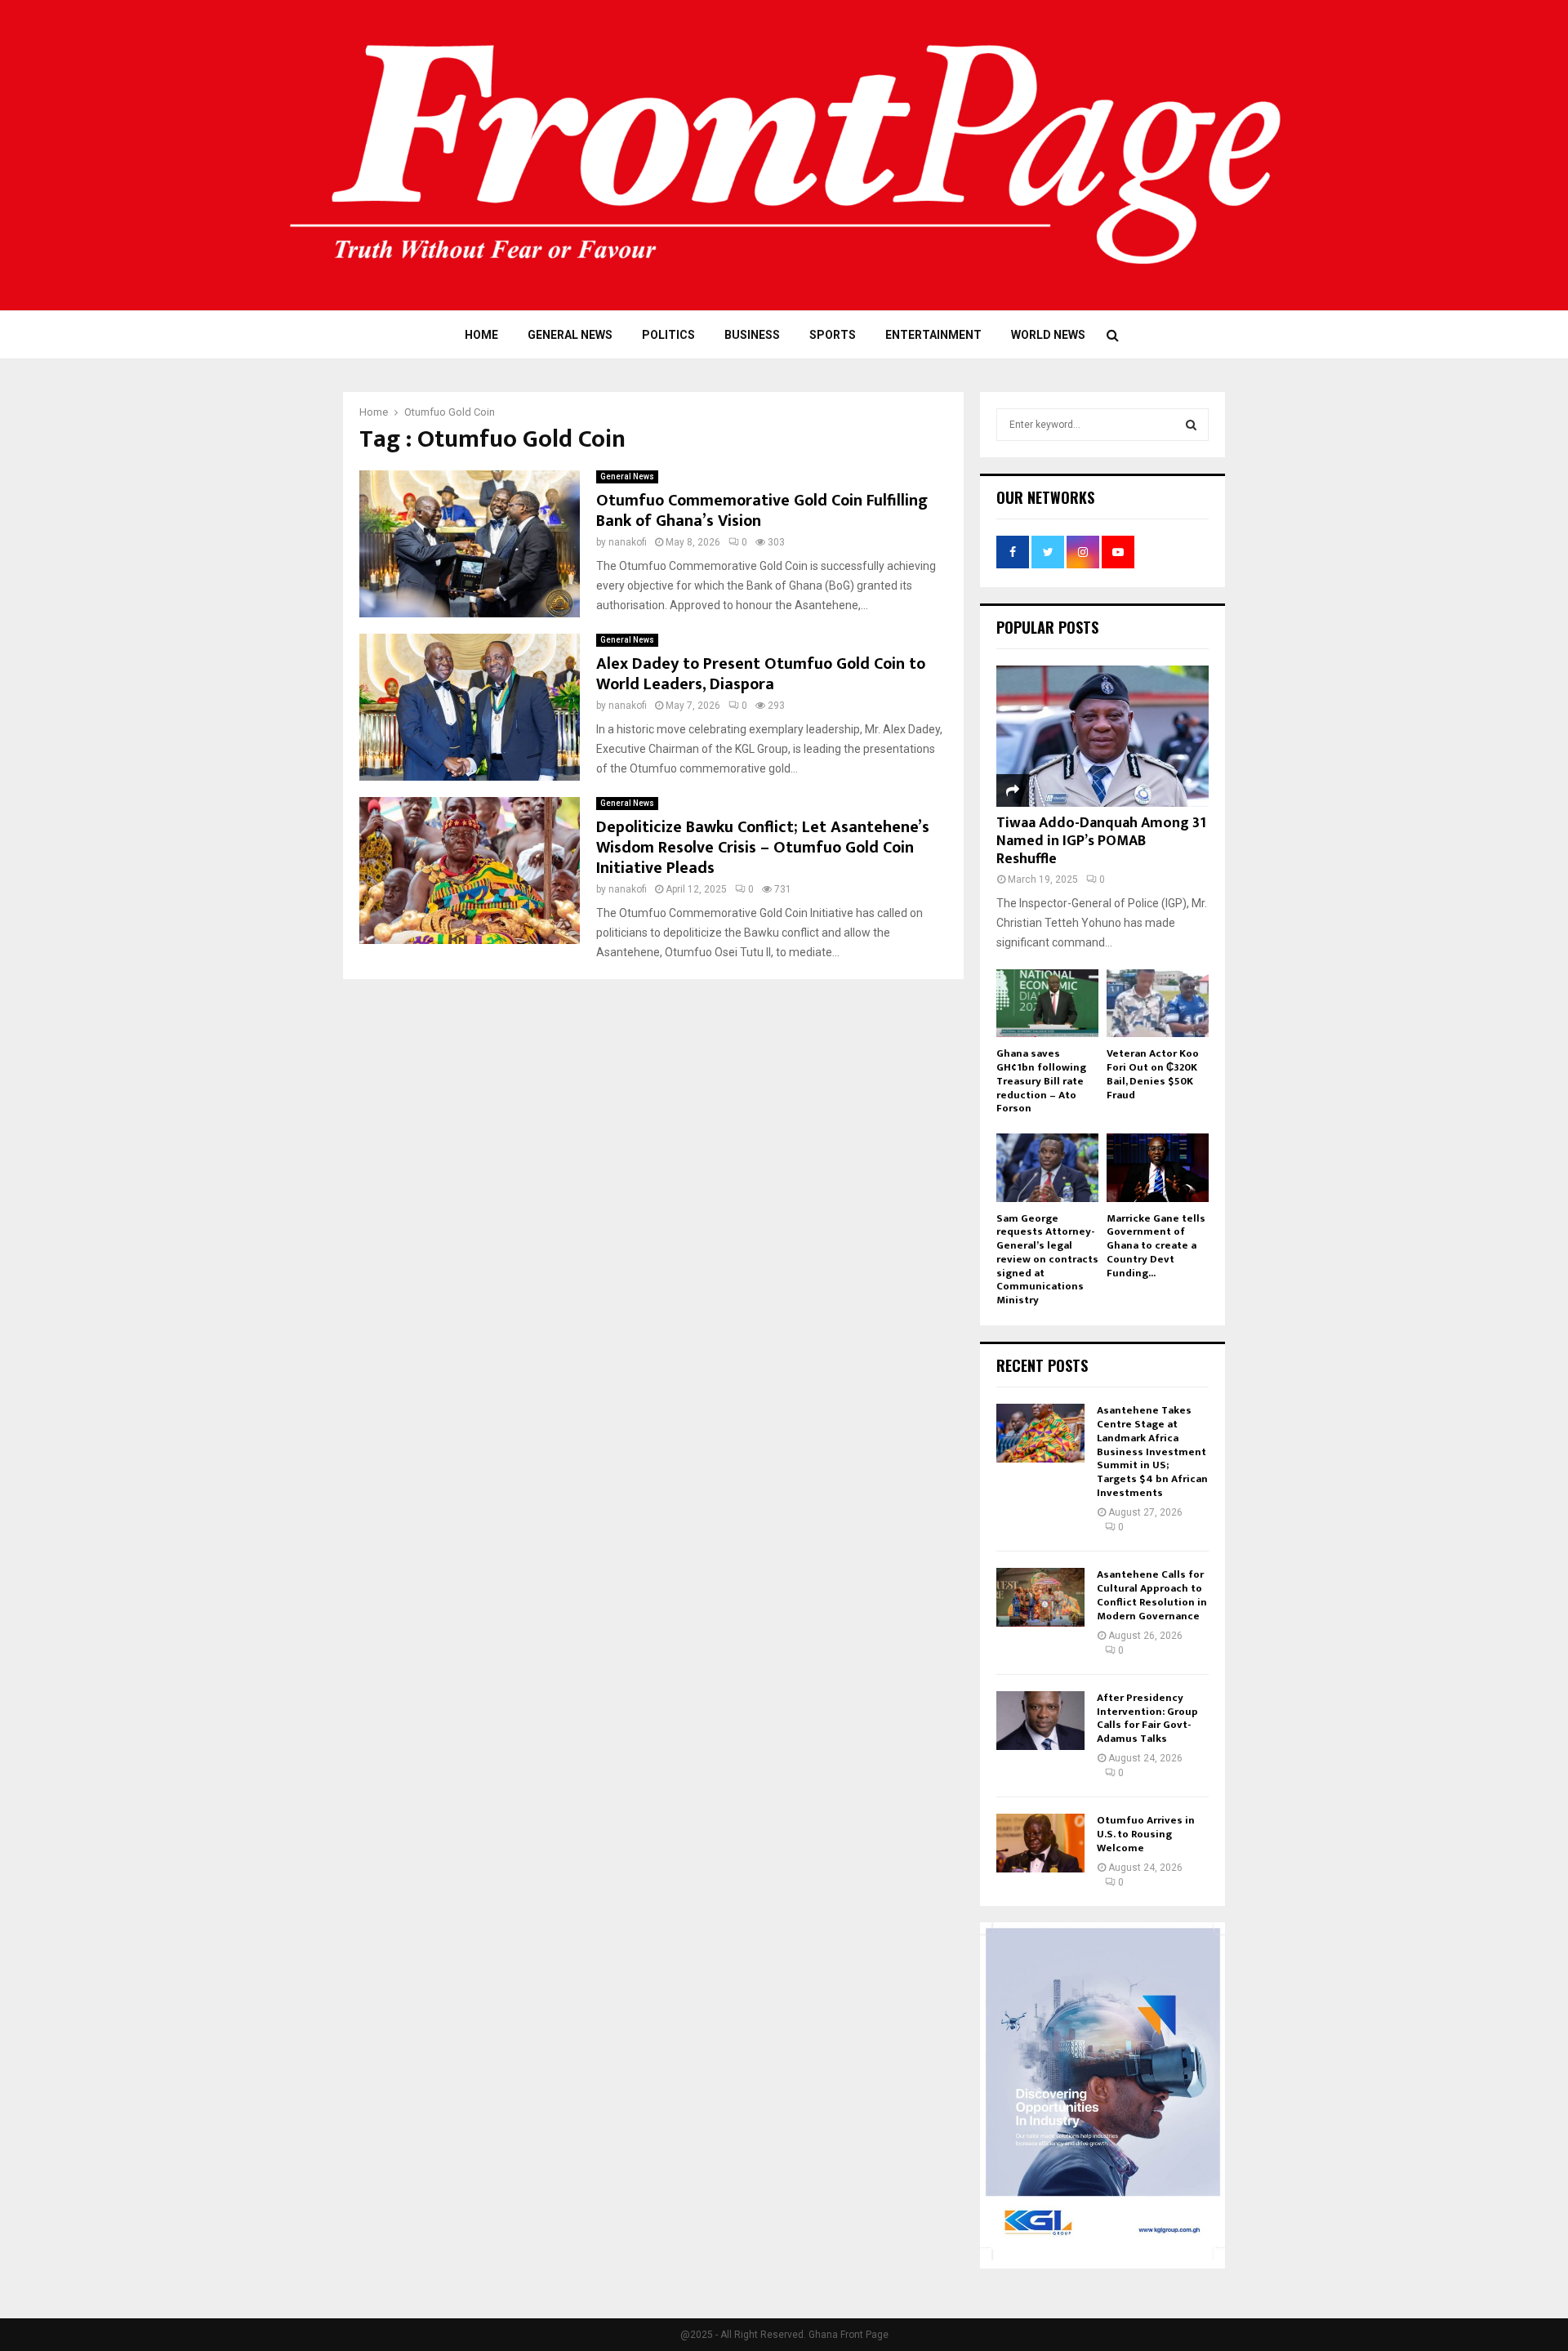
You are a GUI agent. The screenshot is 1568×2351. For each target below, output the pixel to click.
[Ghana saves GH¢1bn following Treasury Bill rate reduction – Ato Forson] (1047, 1003)
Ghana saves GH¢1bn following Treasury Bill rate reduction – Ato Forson (1041, 1081)
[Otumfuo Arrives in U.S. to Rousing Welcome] (1040, 1843)
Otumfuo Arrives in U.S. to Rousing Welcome (1146, 1834)
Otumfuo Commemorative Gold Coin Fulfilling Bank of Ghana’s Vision (762, 511)
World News (1048, 335)
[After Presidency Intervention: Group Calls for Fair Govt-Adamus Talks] (1040, 1721)
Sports (833, 335)
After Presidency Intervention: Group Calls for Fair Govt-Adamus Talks (1147, 1719)
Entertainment (933, 335)
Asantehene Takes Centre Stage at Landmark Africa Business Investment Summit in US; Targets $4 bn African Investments (1152, 1452)
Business (752, 335)
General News (570, 335)
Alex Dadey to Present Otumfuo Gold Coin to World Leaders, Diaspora (761, 674)
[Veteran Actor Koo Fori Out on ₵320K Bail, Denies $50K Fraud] (1158, 1003)
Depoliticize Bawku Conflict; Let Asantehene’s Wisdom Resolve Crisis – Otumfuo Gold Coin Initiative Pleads (763, 848)
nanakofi (628, 542)
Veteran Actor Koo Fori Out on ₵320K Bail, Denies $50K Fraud (1153, 1074)
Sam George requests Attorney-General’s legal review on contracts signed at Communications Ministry (1047, 1260)
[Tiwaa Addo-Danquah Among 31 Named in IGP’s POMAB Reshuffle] (1102, 736)
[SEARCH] (1191, 425)
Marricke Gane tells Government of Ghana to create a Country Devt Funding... (1156, 1246)
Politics (668, 335)
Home (481, 335)
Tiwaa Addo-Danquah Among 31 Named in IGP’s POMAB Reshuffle (1101, 841)
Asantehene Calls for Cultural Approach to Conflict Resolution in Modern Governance (1152, 1595)
